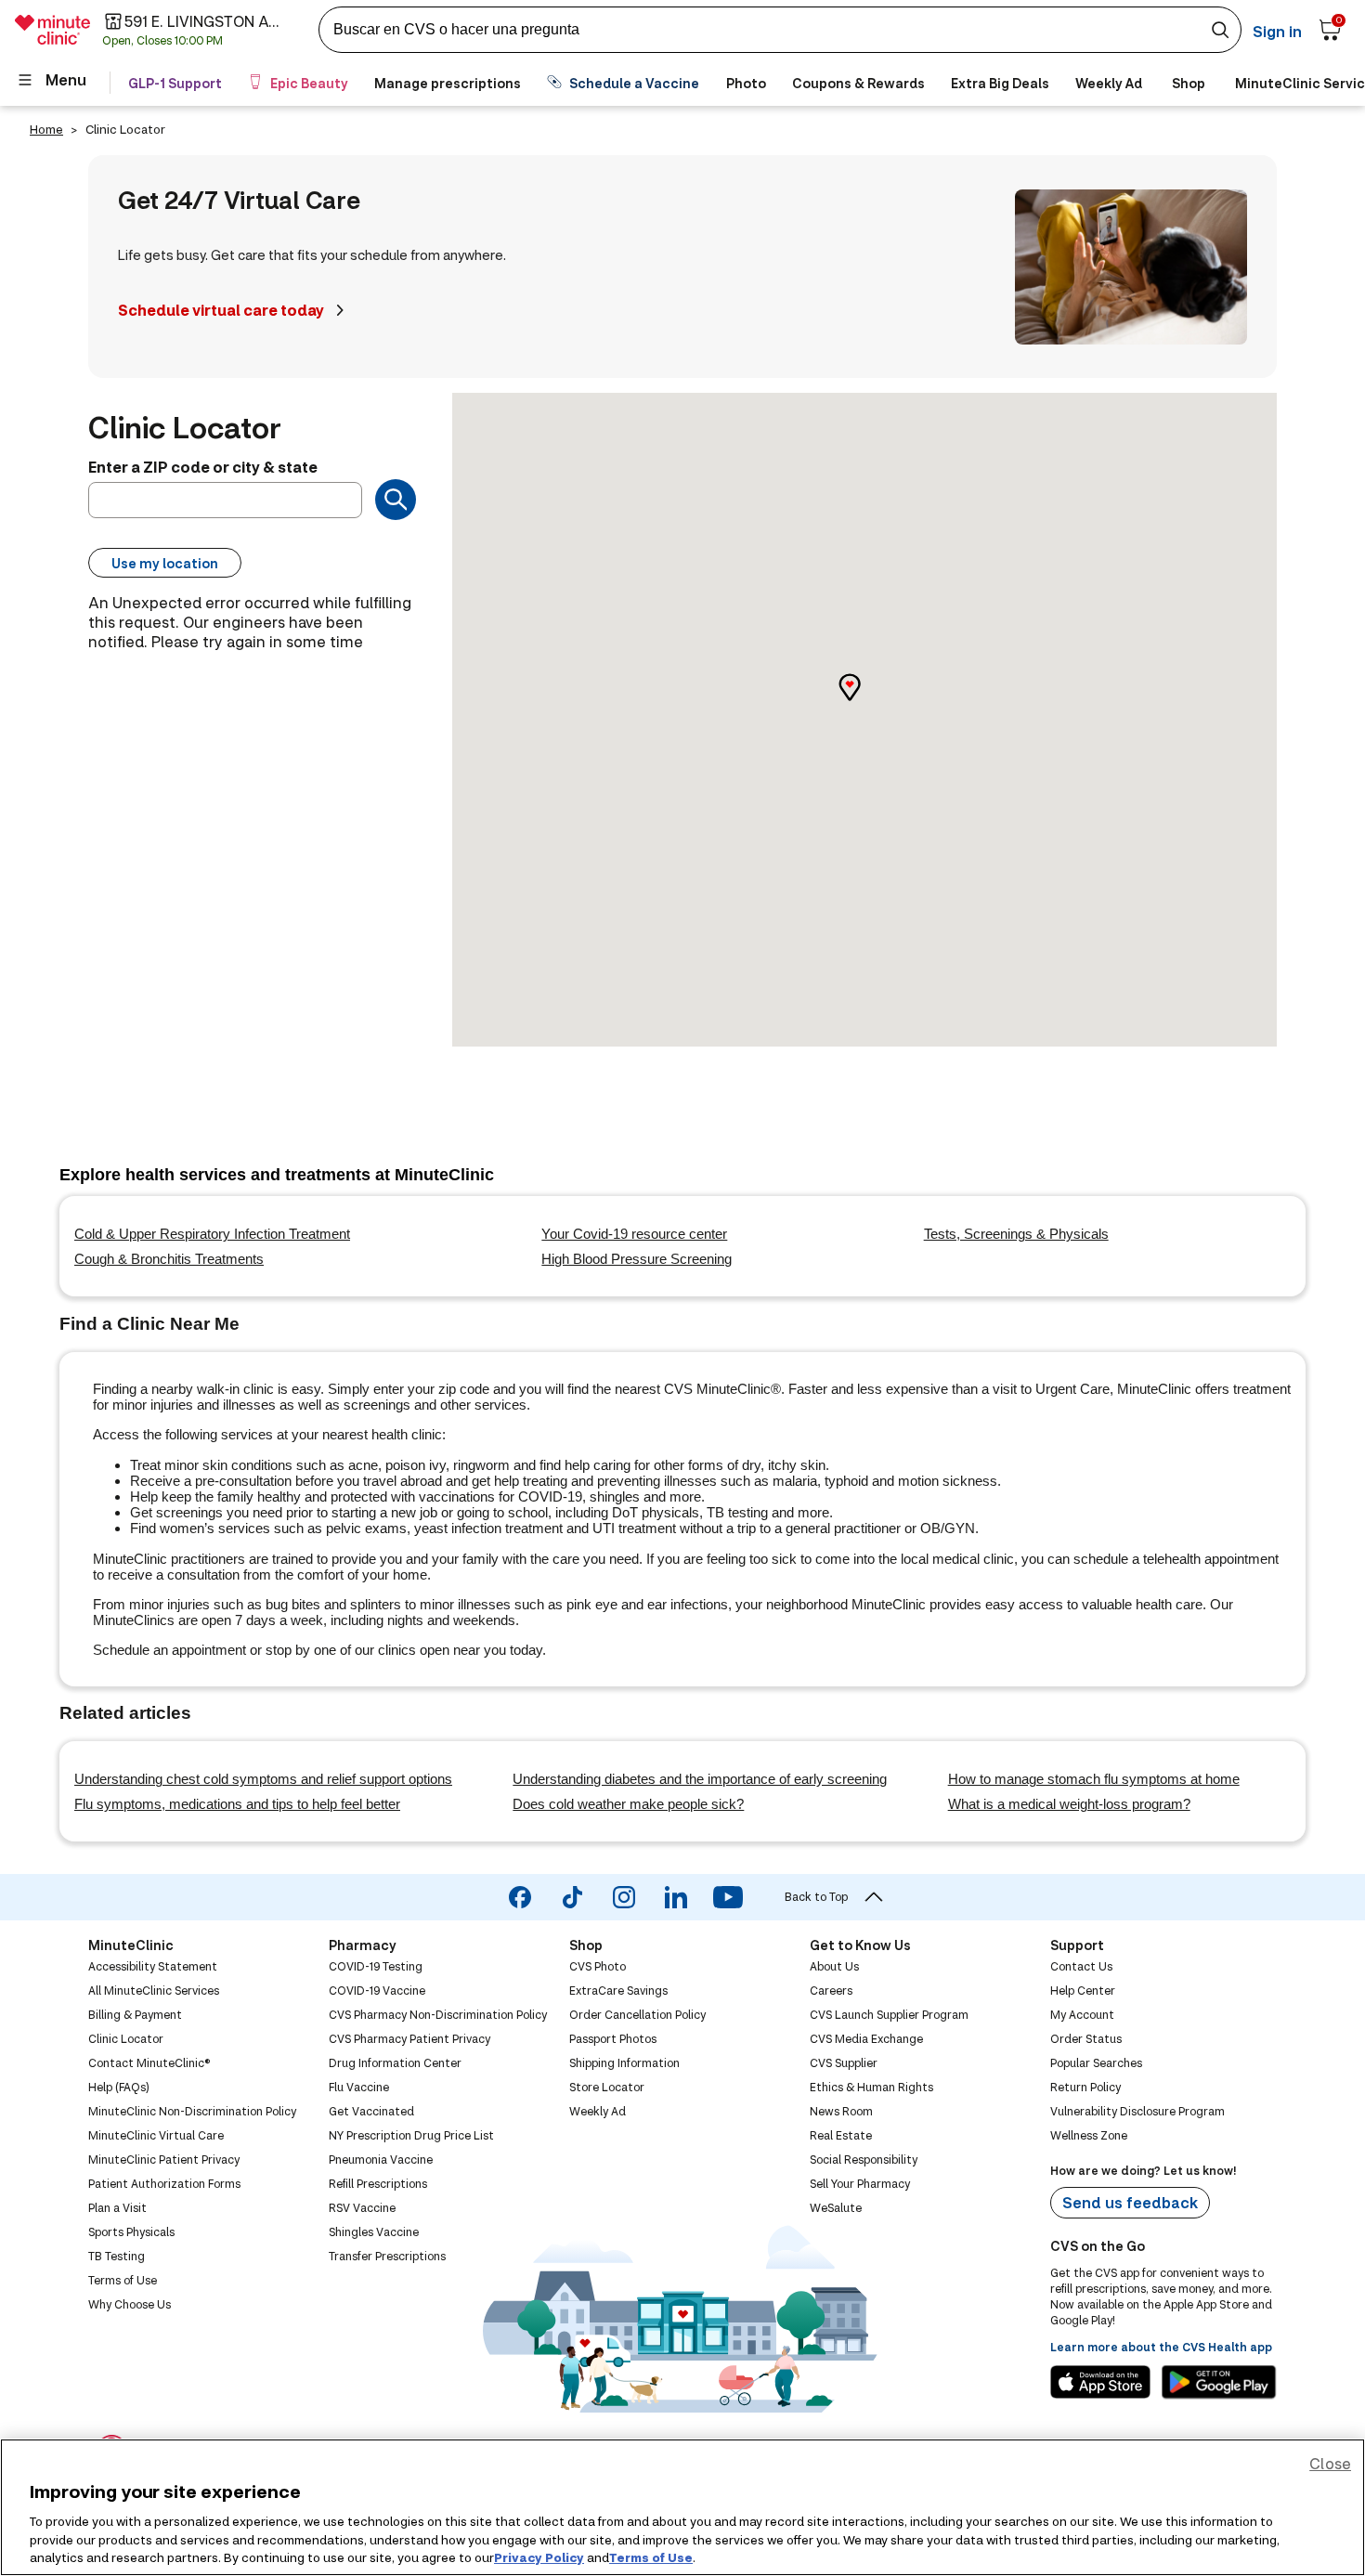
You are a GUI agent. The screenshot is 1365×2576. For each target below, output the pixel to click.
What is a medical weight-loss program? (1069, 1804)
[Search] (396, 500)
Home (46, 129)
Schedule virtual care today (221, 310)
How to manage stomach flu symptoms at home (1094, 1779)
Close (1330, 2463)
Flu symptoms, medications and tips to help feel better (237, 1804)
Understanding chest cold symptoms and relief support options (263, 1779)
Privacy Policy (539, 2556)
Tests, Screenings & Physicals (1016, 1234)
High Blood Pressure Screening (637, 1259)
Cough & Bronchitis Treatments (169, 1259)
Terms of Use (651, 2556)
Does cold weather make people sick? (628, 1804)
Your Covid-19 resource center (634, 1234)
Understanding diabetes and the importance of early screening (700, 1779)
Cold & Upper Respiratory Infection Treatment (212, 1234)
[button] (864, 703)
